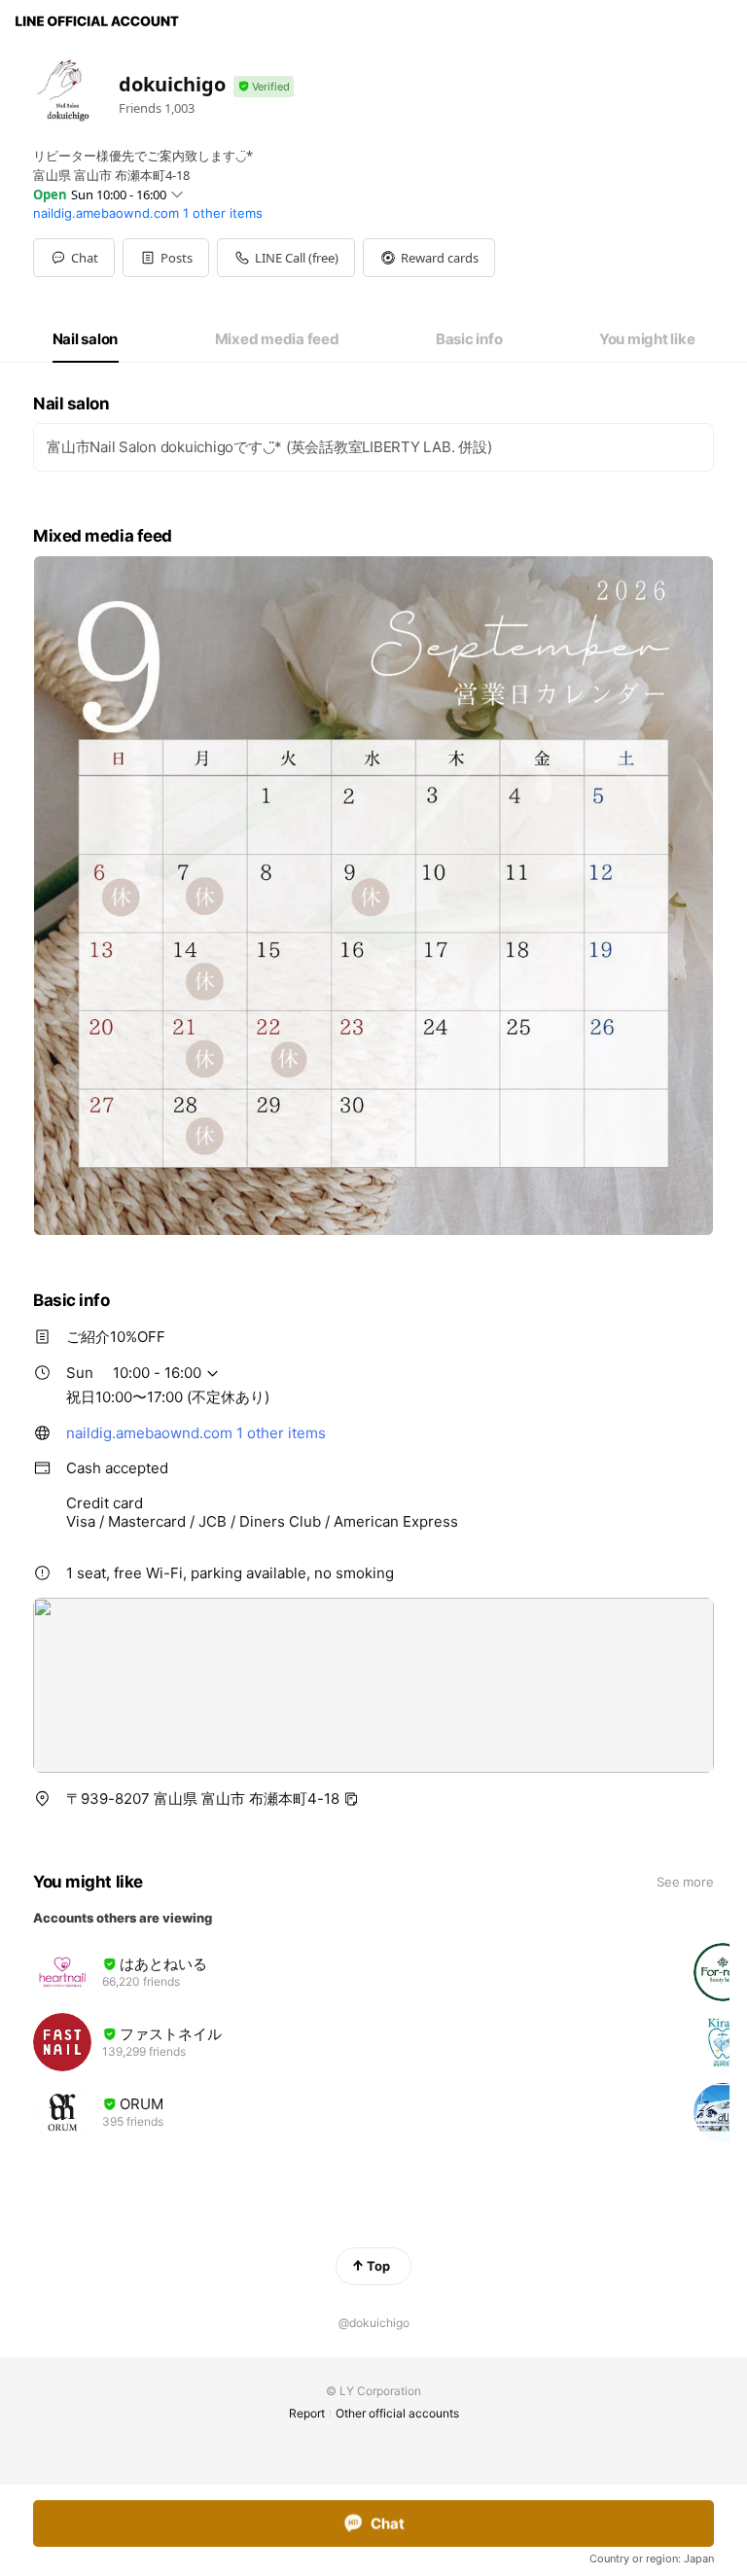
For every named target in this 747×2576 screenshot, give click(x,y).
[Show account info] (264, 87)
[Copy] (351, 1799)
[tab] (86, 339)
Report (307, 2413)
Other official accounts (397, 2413)
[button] (166, 258)
